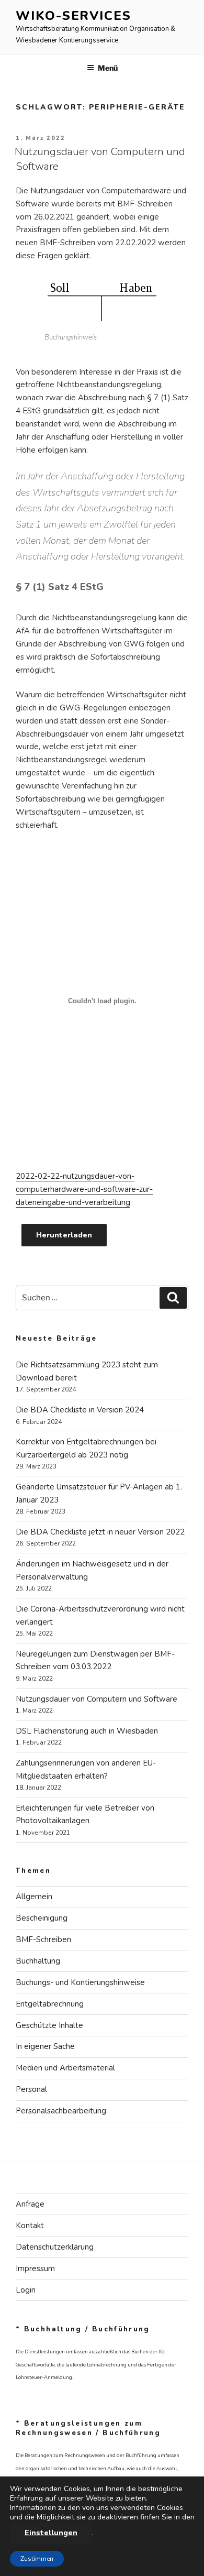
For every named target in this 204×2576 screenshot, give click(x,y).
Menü (108, 68)
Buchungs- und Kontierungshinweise (80, 1982)
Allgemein (34, 1897)
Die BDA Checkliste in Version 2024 (80, 1410)
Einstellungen (51, 2533)
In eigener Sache (45, 2046)
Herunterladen (64, 1235)
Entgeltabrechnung (50, 2004)
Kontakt (30, 2226)
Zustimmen (37, 2559)
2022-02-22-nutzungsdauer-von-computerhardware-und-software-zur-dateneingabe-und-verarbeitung (84, 1189)
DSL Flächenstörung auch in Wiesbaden (87, 1731)
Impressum (35, 2268)
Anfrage (30, 2204)
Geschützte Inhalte (49, 2025)
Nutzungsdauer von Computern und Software (97, 1699)
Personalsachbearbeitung (61, 2111)
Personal (31, 2089)
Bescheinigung (42, 1918)
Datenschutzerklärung (55, 2247)
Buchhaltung (38, 1961)
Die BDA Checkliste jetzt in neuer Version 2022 (100, 1532)
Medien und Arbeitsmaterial (65, 2068)
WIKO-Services (73, 16)
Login (26, 2290)
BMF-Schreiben (43, 1939)
